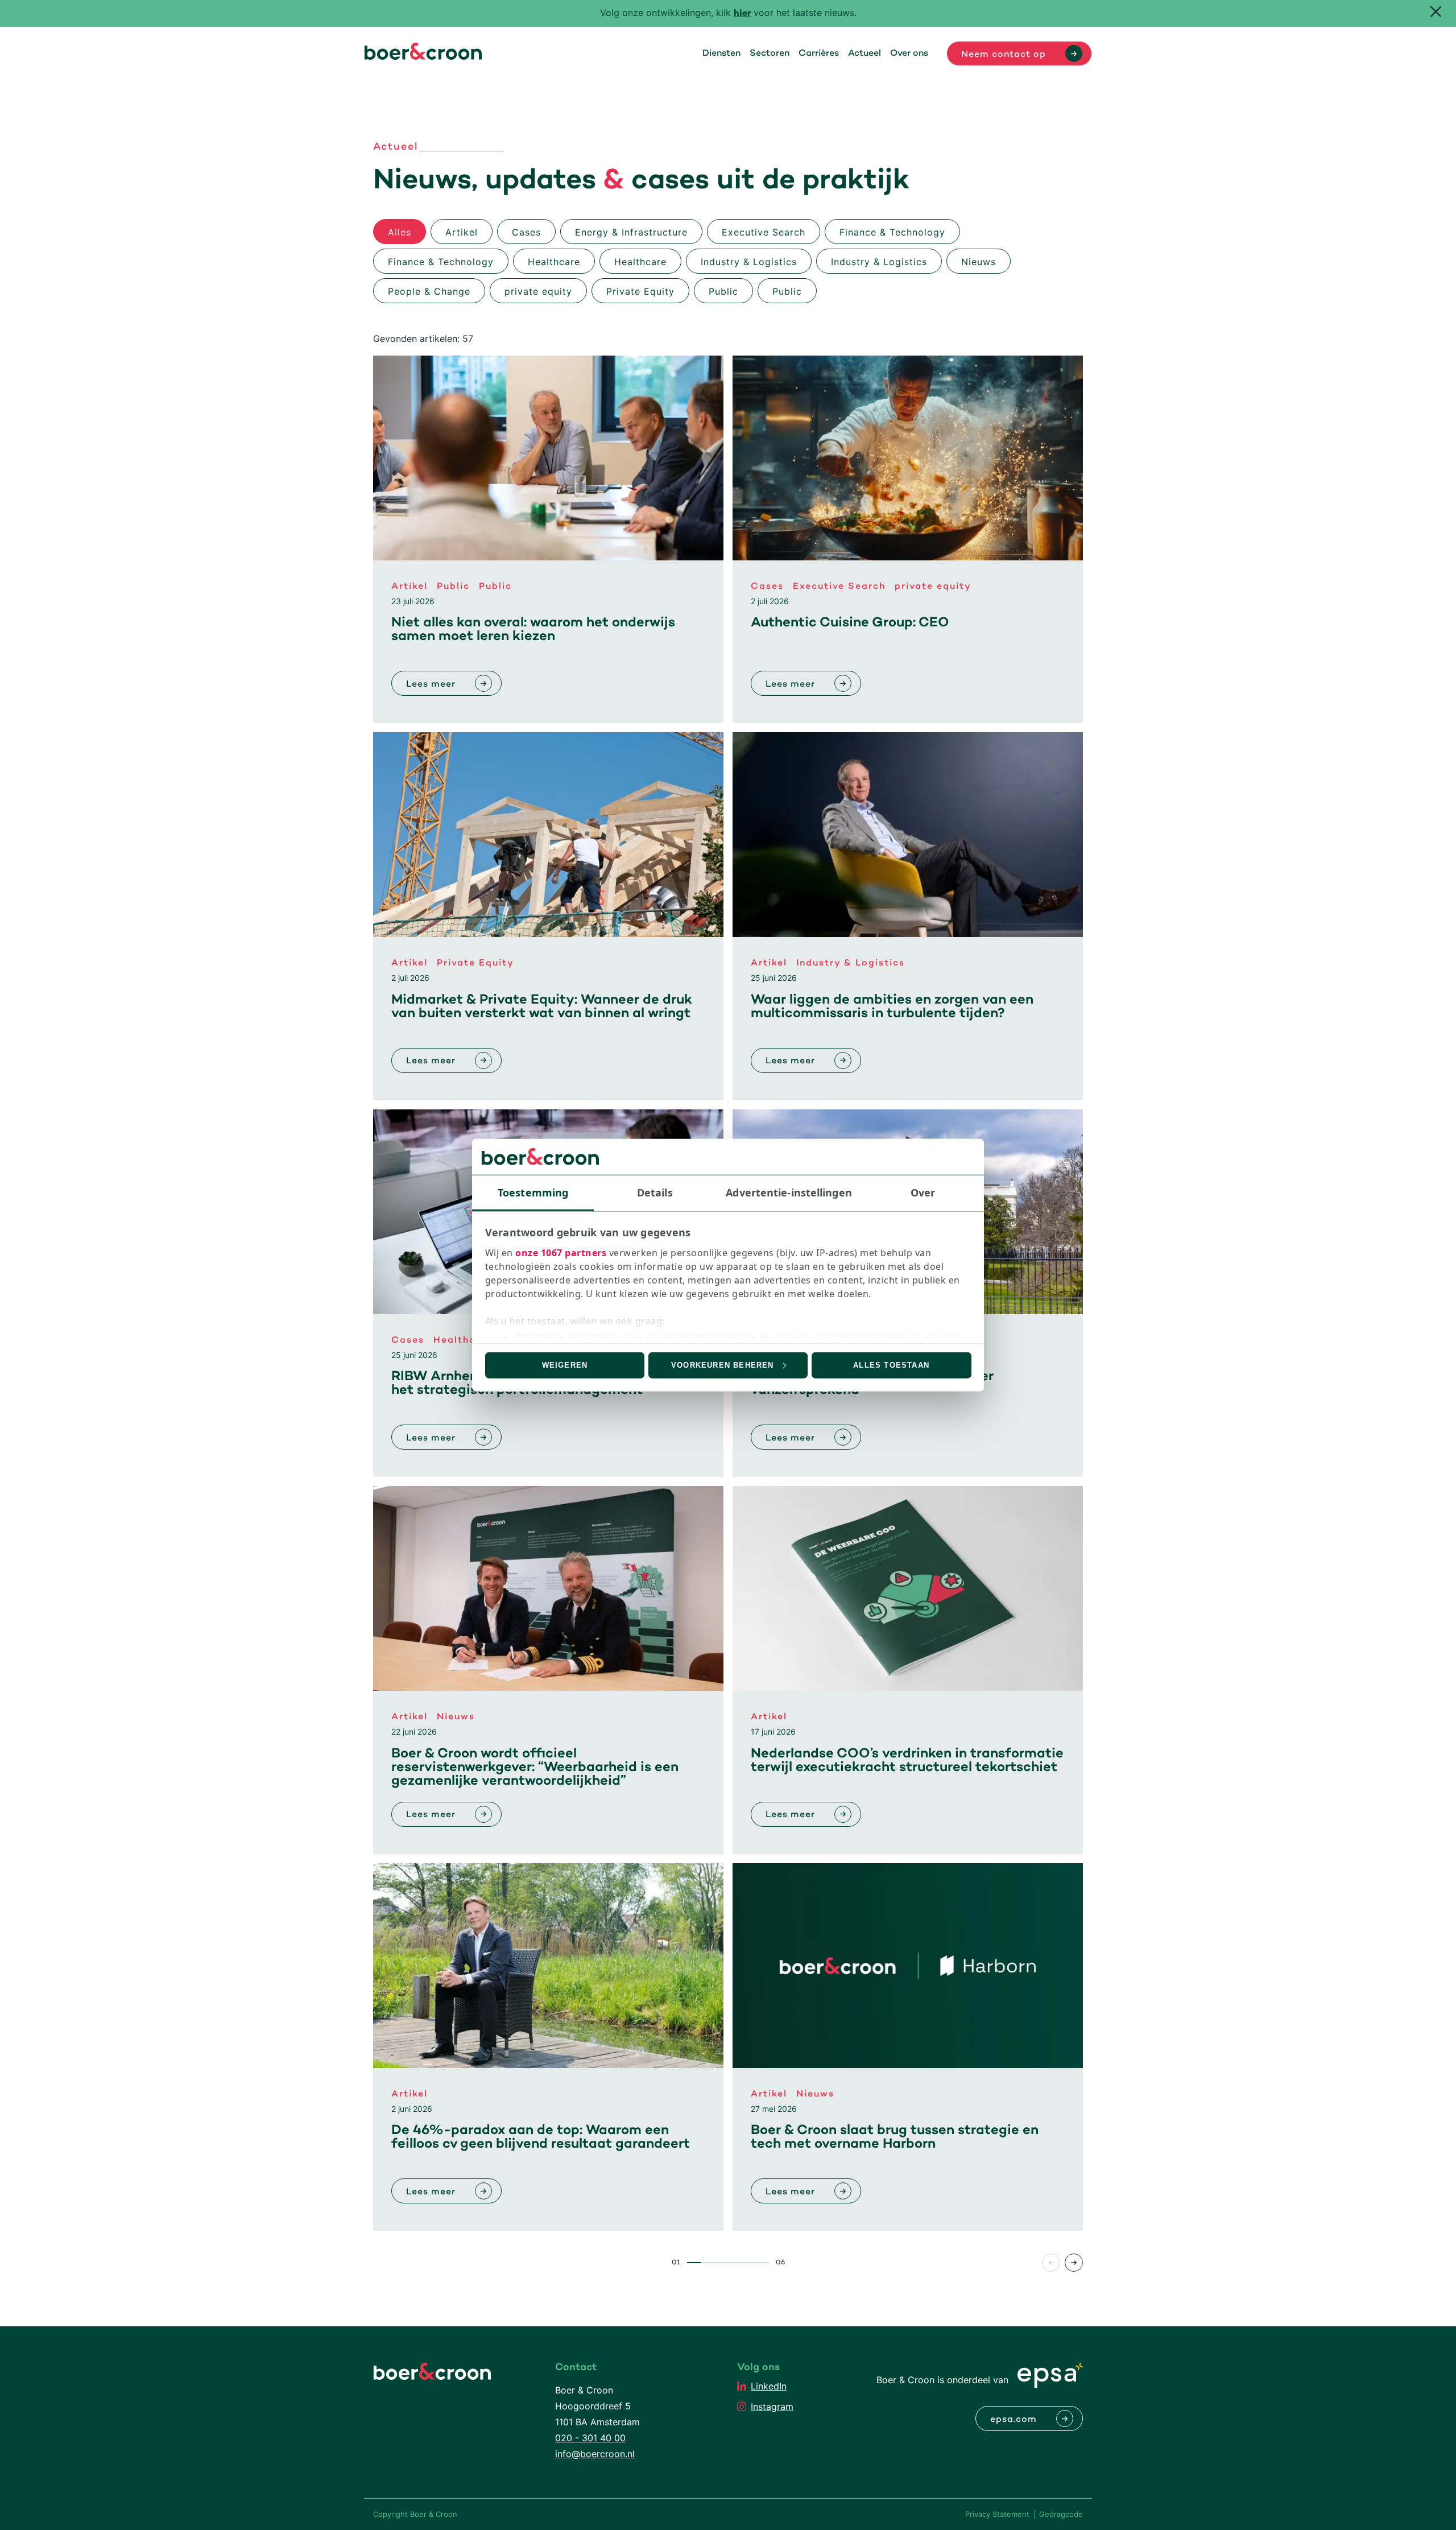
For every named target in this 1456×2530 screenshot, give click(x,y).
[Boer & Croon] (423, 56)
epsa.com (1014, 2420)
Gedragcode (1061, 2514)
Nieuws (979, 262)
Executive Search (764, 232)
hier (743, 14)
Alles (400, 232)
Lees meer (431, 684)
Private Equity (640, 291)
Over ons (909, 53)
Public (723, 291)
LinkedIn (769, 2386)
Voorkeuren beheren (723, 1365)
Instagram (772, 2407)
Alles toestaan (891, 1365)
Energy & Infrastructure (631, 232)
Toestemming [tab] (533, 1192)
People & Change (429, 291)
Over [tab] (923, 1192)
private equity (538, 291)
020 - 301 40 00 (590, 2438)
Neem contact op (1004, 55)
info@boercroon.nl (595, 2454)
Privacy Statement (997, 2514)
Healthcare (554, 262)
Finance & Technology (892, 232)
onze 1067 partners (561, 1253)
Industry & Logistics (749, 262)
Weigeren (565, 1365)
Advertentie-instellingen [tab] (789, 1192)
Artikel (462, 232)
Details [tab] (655, 1192)
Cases (526, 232)
